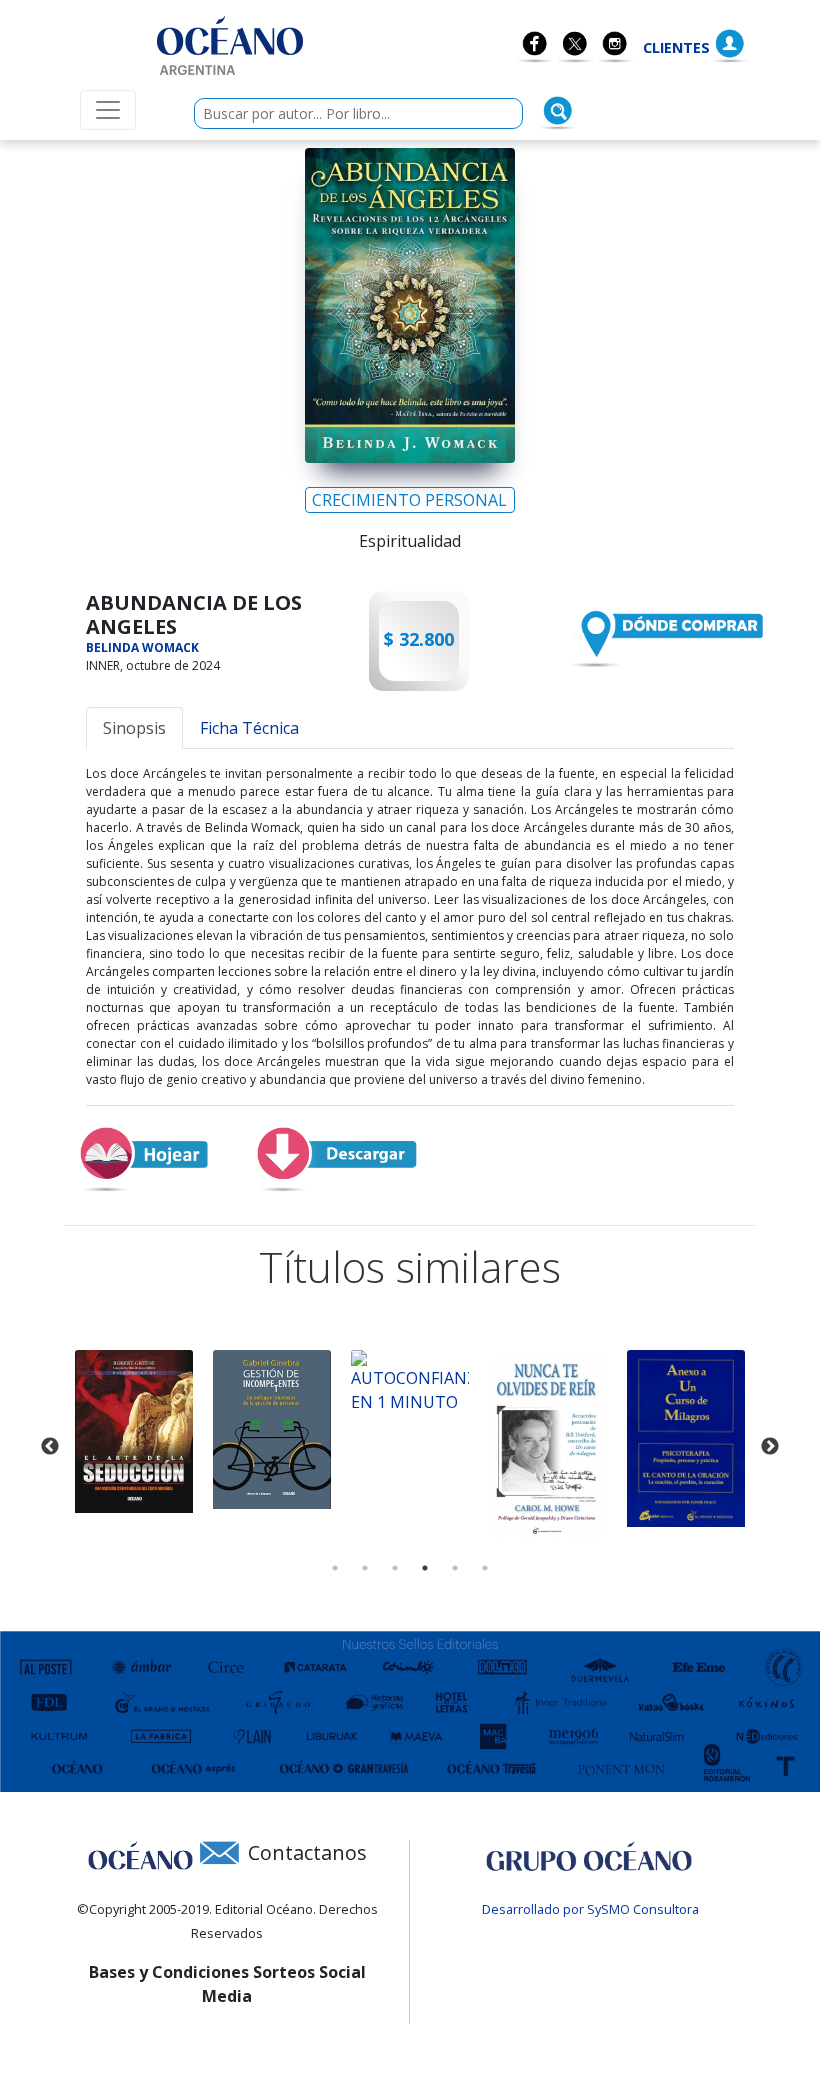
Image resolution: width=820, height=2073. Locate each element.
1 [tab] (335, 1568)
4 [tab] (425, 1568)
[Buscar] (558, 111)
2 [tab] (365, 1568)
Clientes (676, 47)
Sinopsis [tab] (134, 728)
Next (770, 1447)
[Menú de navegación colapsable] (108, 110)
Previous (50, 1447)
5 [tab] (455, 1568)
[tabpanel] (134, 1431)
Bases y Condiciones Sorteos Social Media (227, 1984)
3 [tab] (395, 1568)
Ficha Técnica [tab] (249, 728)
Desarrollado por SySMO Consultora (590, 1909)
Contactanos (307, 1852)
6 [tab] (485, 1568)
